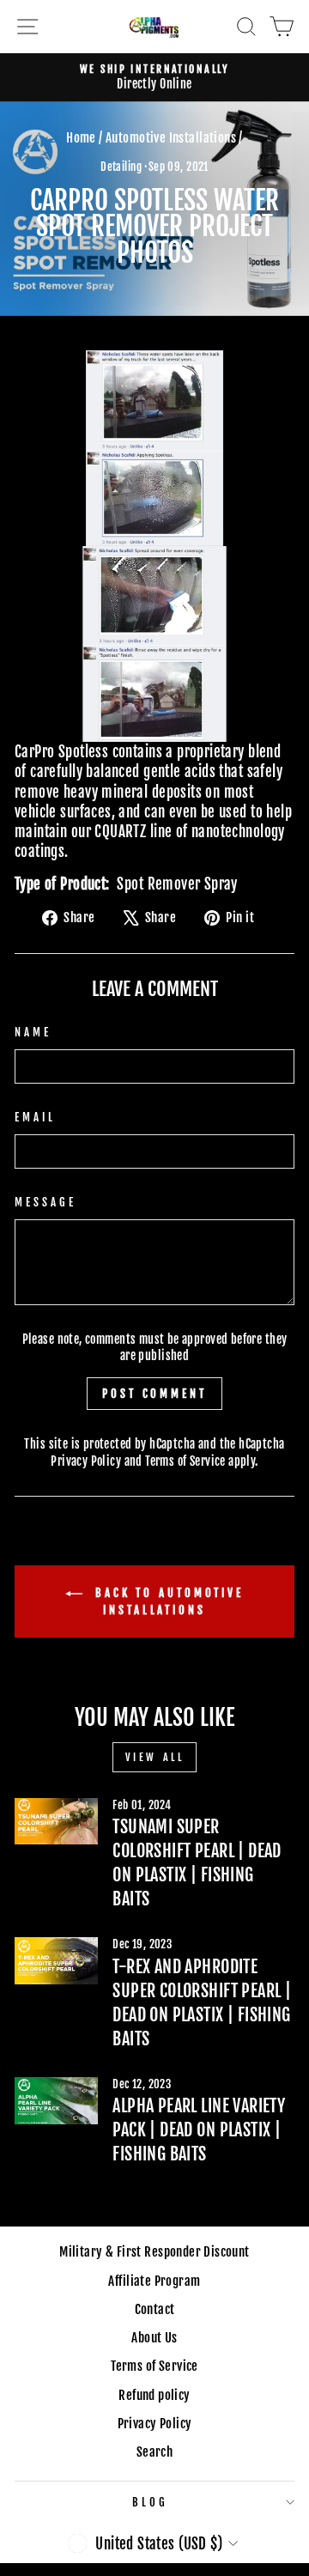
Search (154, 2452)
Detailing (121, 167)
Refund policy (154, 2395)
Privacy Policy (86, 1461)
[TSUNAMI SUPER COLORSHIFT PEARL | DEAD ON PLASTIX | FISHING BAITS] (56, 1822)
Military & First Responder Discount (154, 2252)
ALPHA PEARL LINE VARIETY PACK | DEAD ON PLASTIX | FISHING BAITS (199, 2130)
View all (155, 1757)
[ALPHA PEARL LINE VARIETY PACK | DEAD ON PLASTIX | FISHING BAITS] (56, 2101)
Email (35, 1117)
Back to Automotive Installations (167, 1601)
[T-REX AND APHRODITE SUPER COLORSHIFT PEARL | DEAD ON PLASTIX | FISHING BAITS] (56, 1961)
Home (81, 138)
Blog (150, 2502)
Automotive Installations (171, 138)
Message (45, 1202)
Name (33, 1032)
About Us (154, 2338)
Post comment (154, 1394)
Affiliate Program (154, 2281)
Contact (155, 2309)
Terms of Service (185, 1461)
